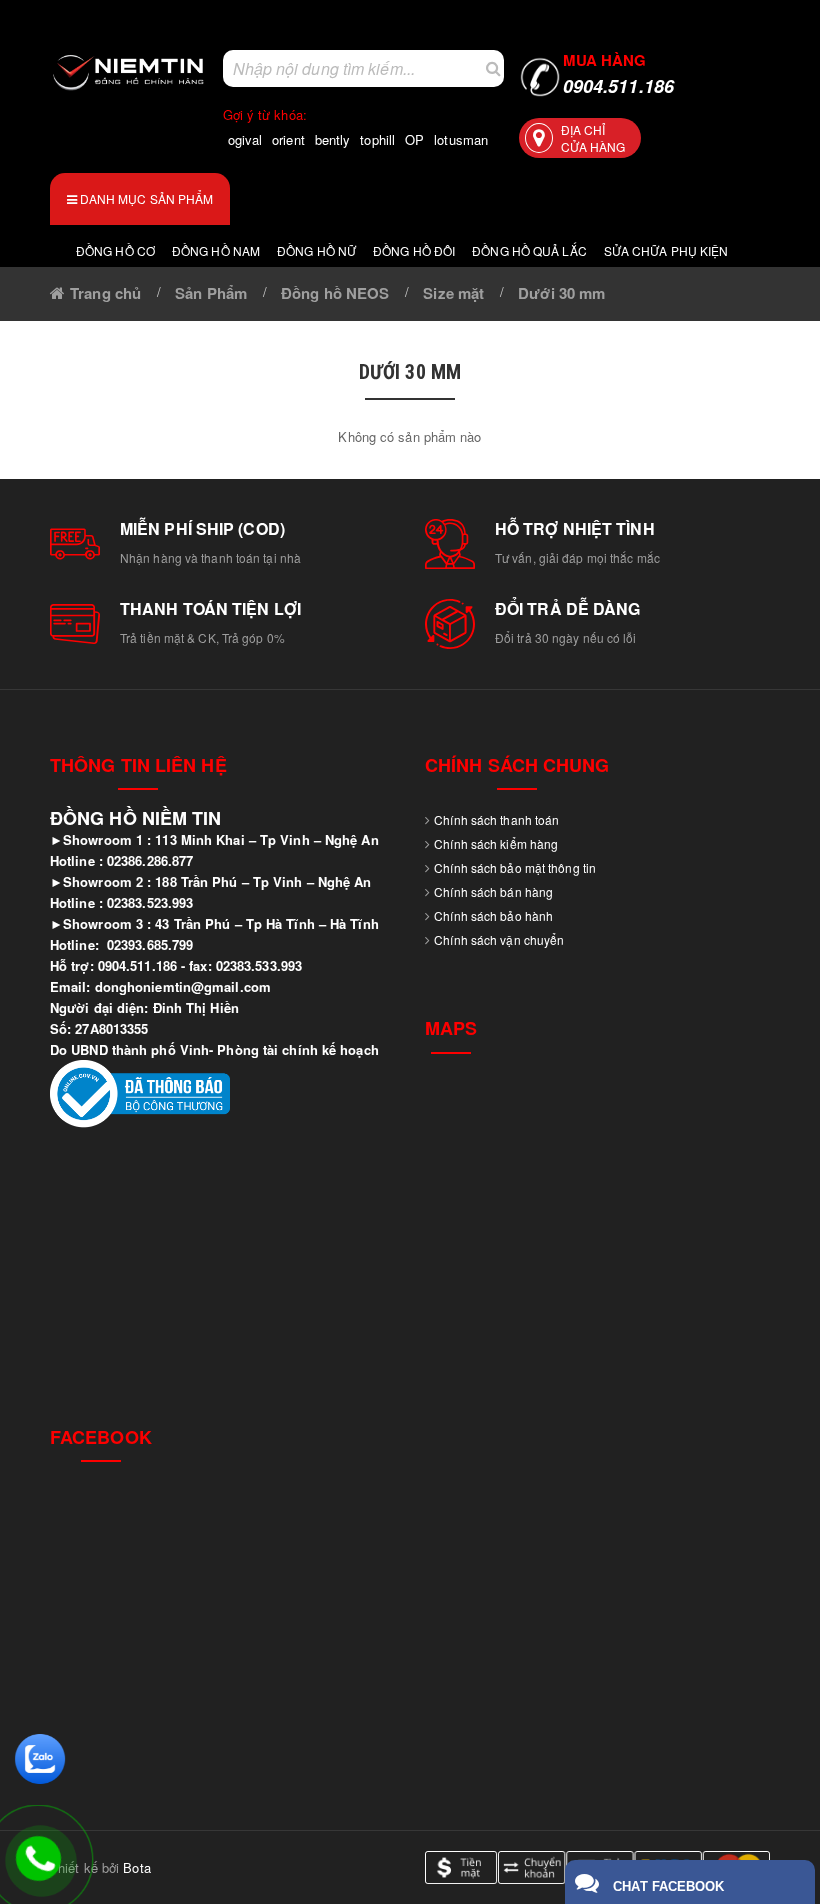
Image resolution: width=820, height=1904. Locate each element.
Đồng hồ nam (216, 250)
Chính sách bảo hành (493, 915)
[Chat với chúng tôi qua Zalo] (40, 1756)
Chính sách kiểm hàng (496, 843)
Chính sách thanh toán (496, 819)
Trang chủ (105, 293)
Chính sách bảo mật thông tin (515, 867)
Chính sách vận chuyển (499, 939)
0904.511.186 (618, 74)
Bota (136, 1867)
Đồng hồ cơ (115, 250)
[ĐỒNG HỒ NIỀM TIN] (129, 72)
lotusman (461, 139)
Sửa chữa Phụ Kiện (666, 250)
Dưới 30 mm (561, 293)
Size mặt (453, 293)
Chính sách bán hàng (493, 891)
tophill (377, 139)
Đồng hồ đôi (414, 250)
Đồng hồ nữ (316, 250)
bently (333, 139)
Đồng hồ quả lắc (529, 250)
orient (288, 139)
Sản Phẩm (211, 293)
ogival (245, 139)
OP (414, 139)
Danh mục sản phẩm (145, 198)
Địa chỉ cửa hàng (593, 138)
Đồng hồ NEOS (335, 293)
